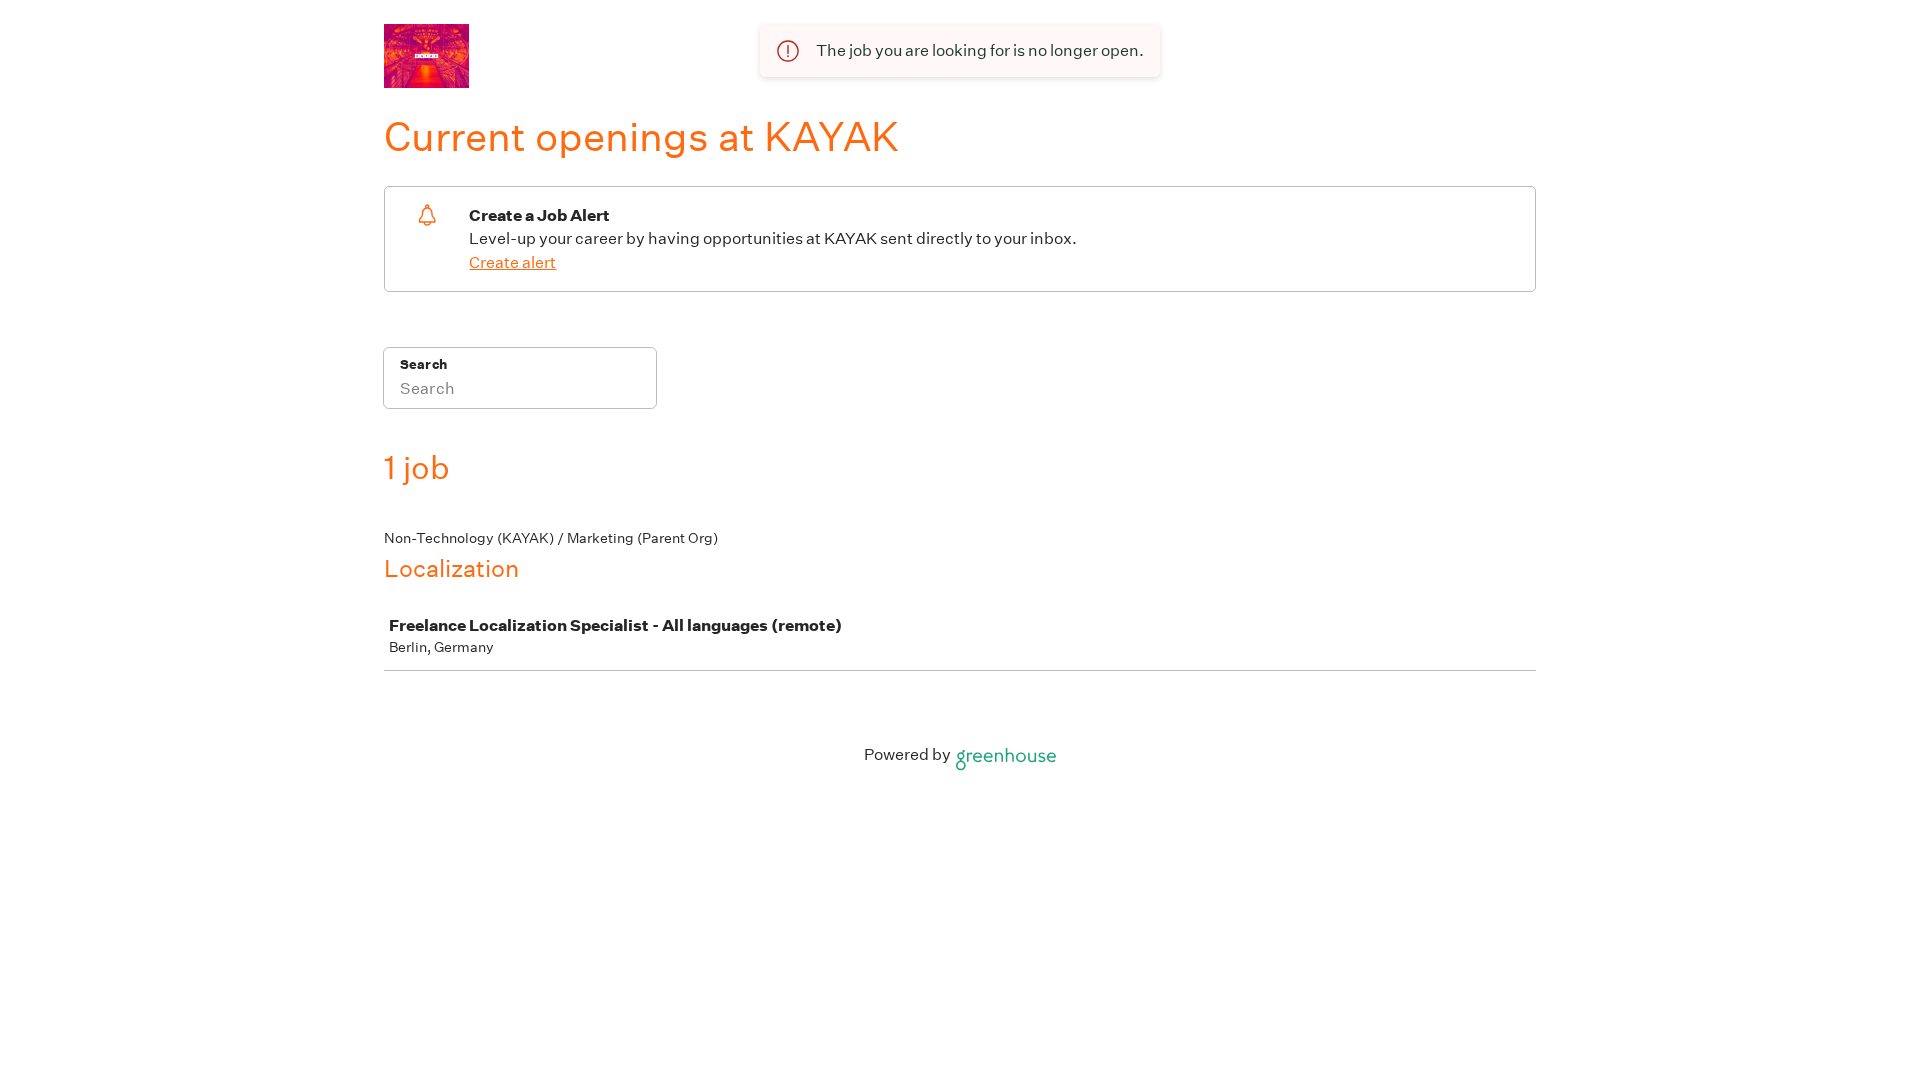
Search (423, 364)
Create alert (512, 262)
